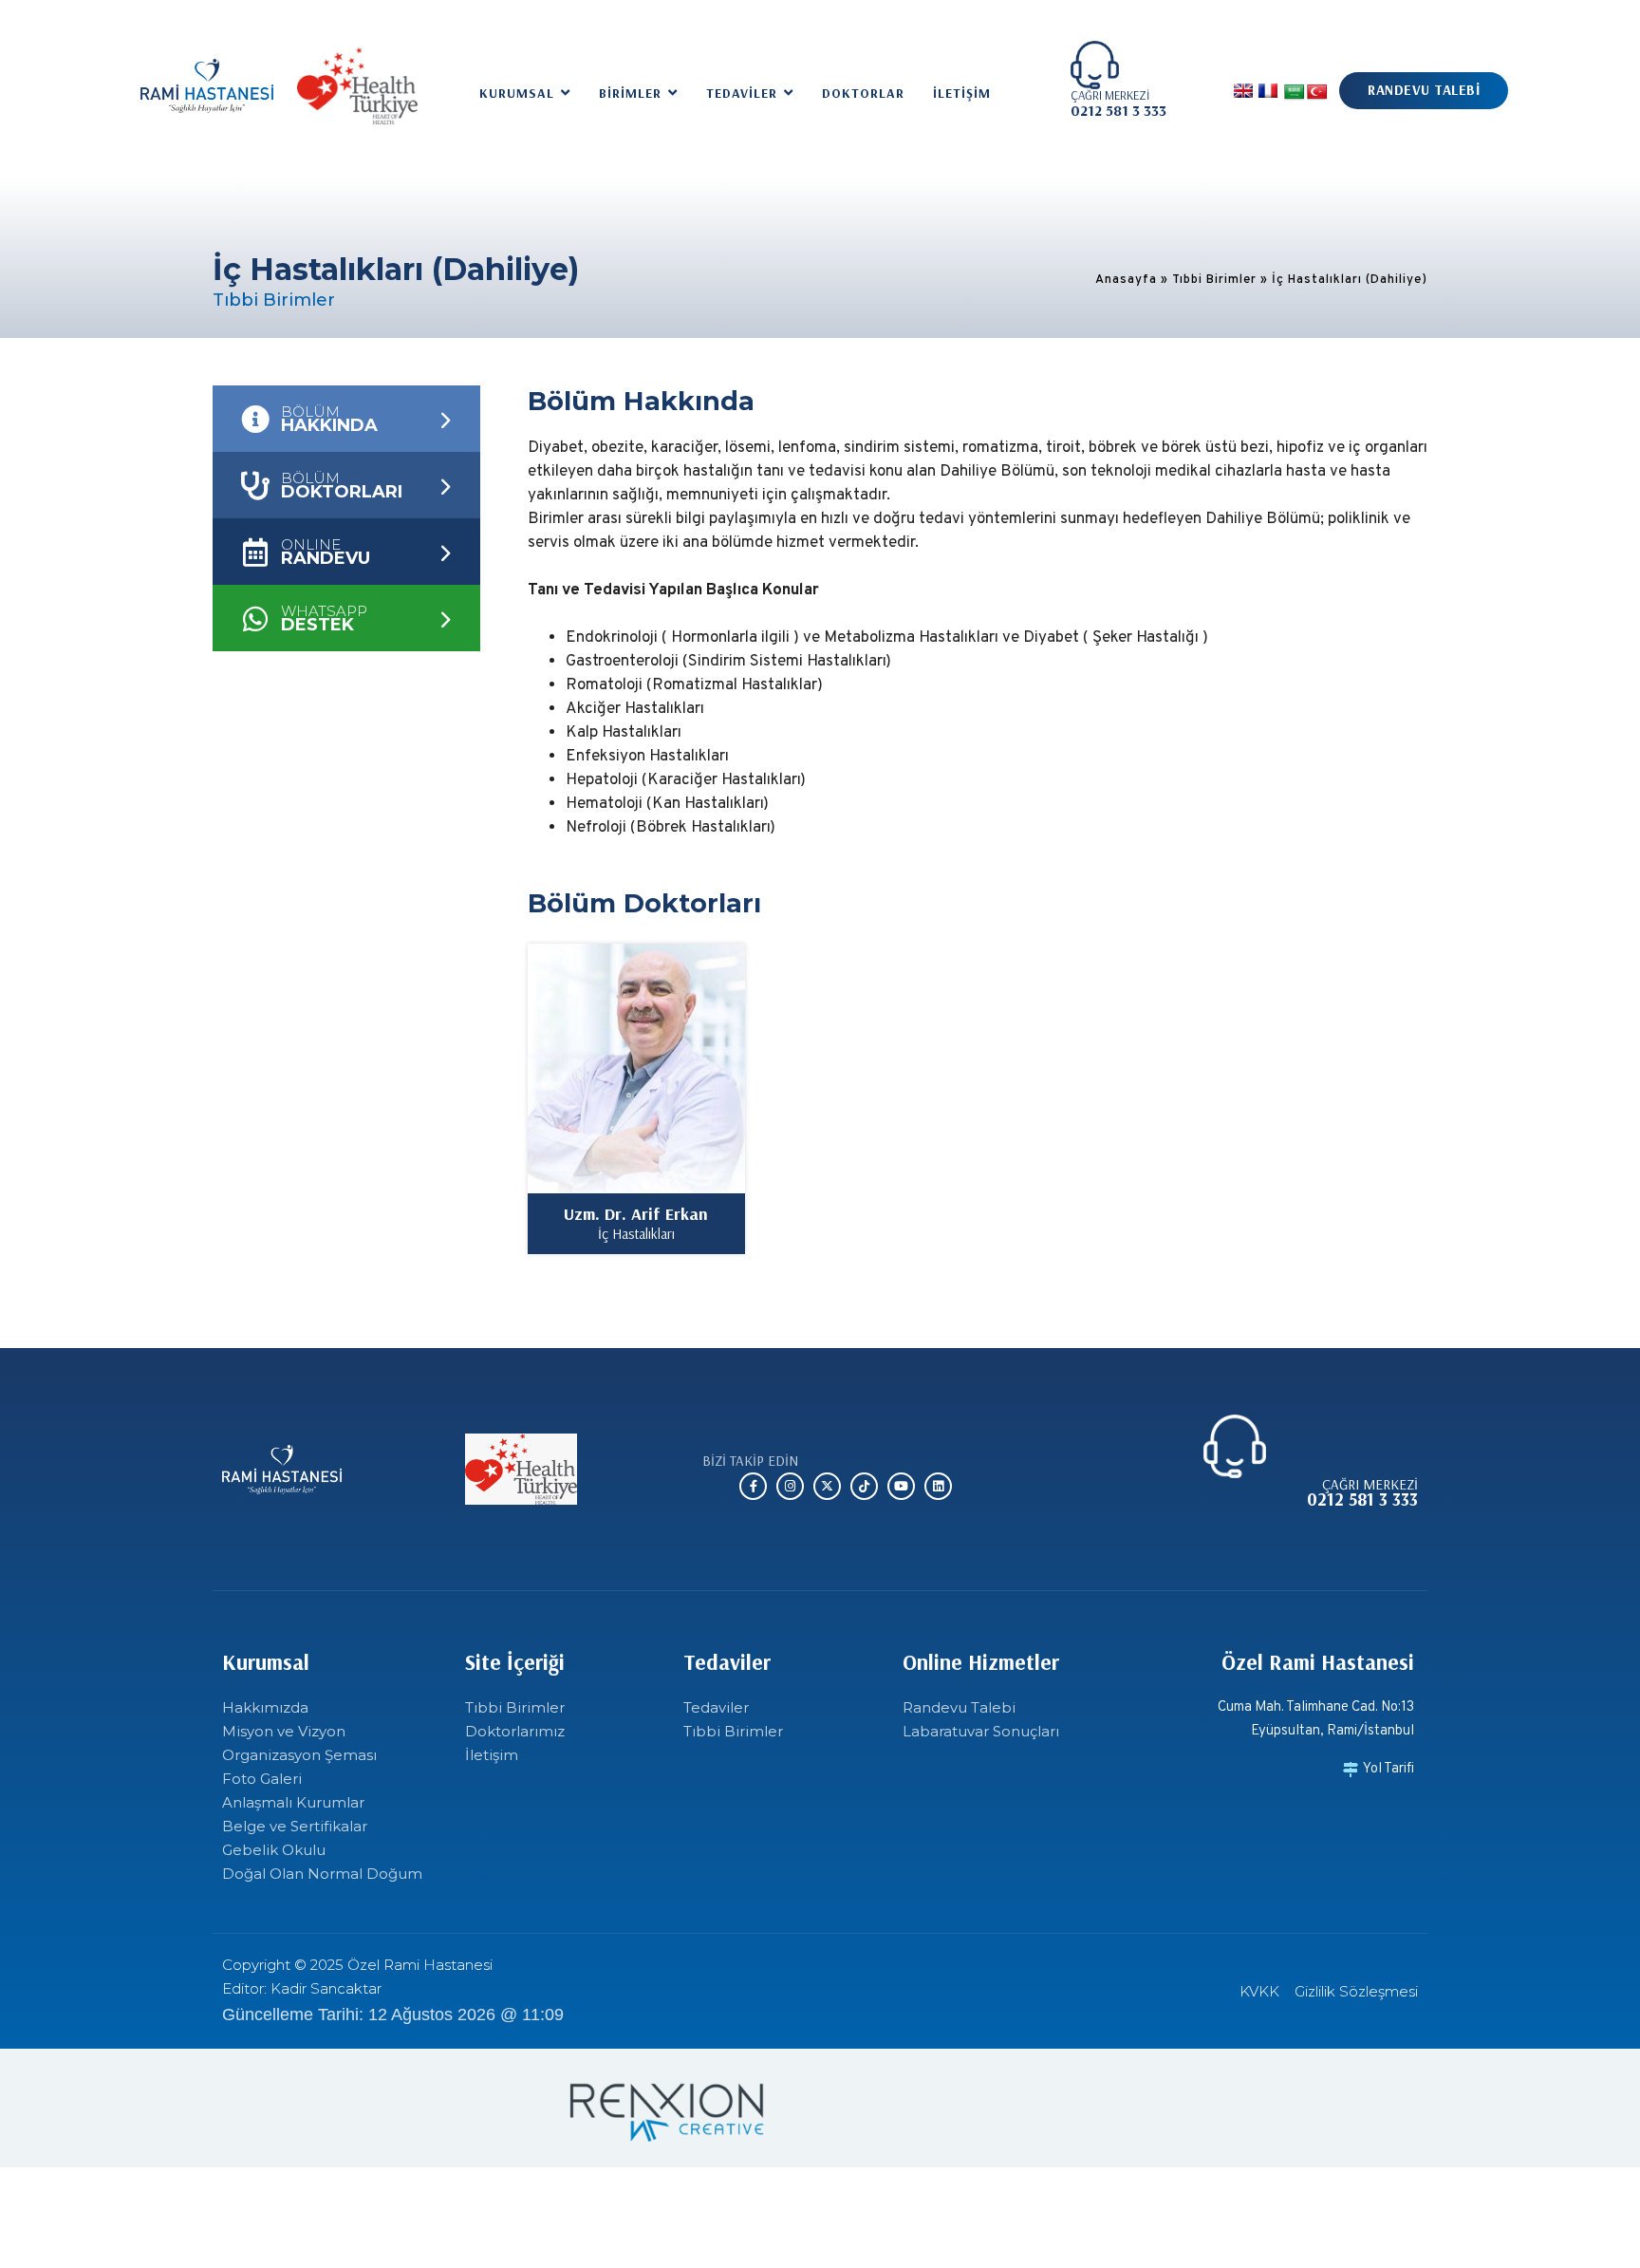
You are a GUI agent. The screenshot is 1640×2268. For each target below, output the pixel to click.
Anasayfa (1126, 280)
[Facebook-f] (753, 1486)
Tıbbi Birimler (1214, 280)
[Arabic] (1295, 93)
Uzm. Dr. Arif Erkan (636, 1214)
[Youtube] (901, 1486)
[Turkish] (1317, 93)
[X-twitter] (827, 1486)
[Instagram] (790, 1486)
